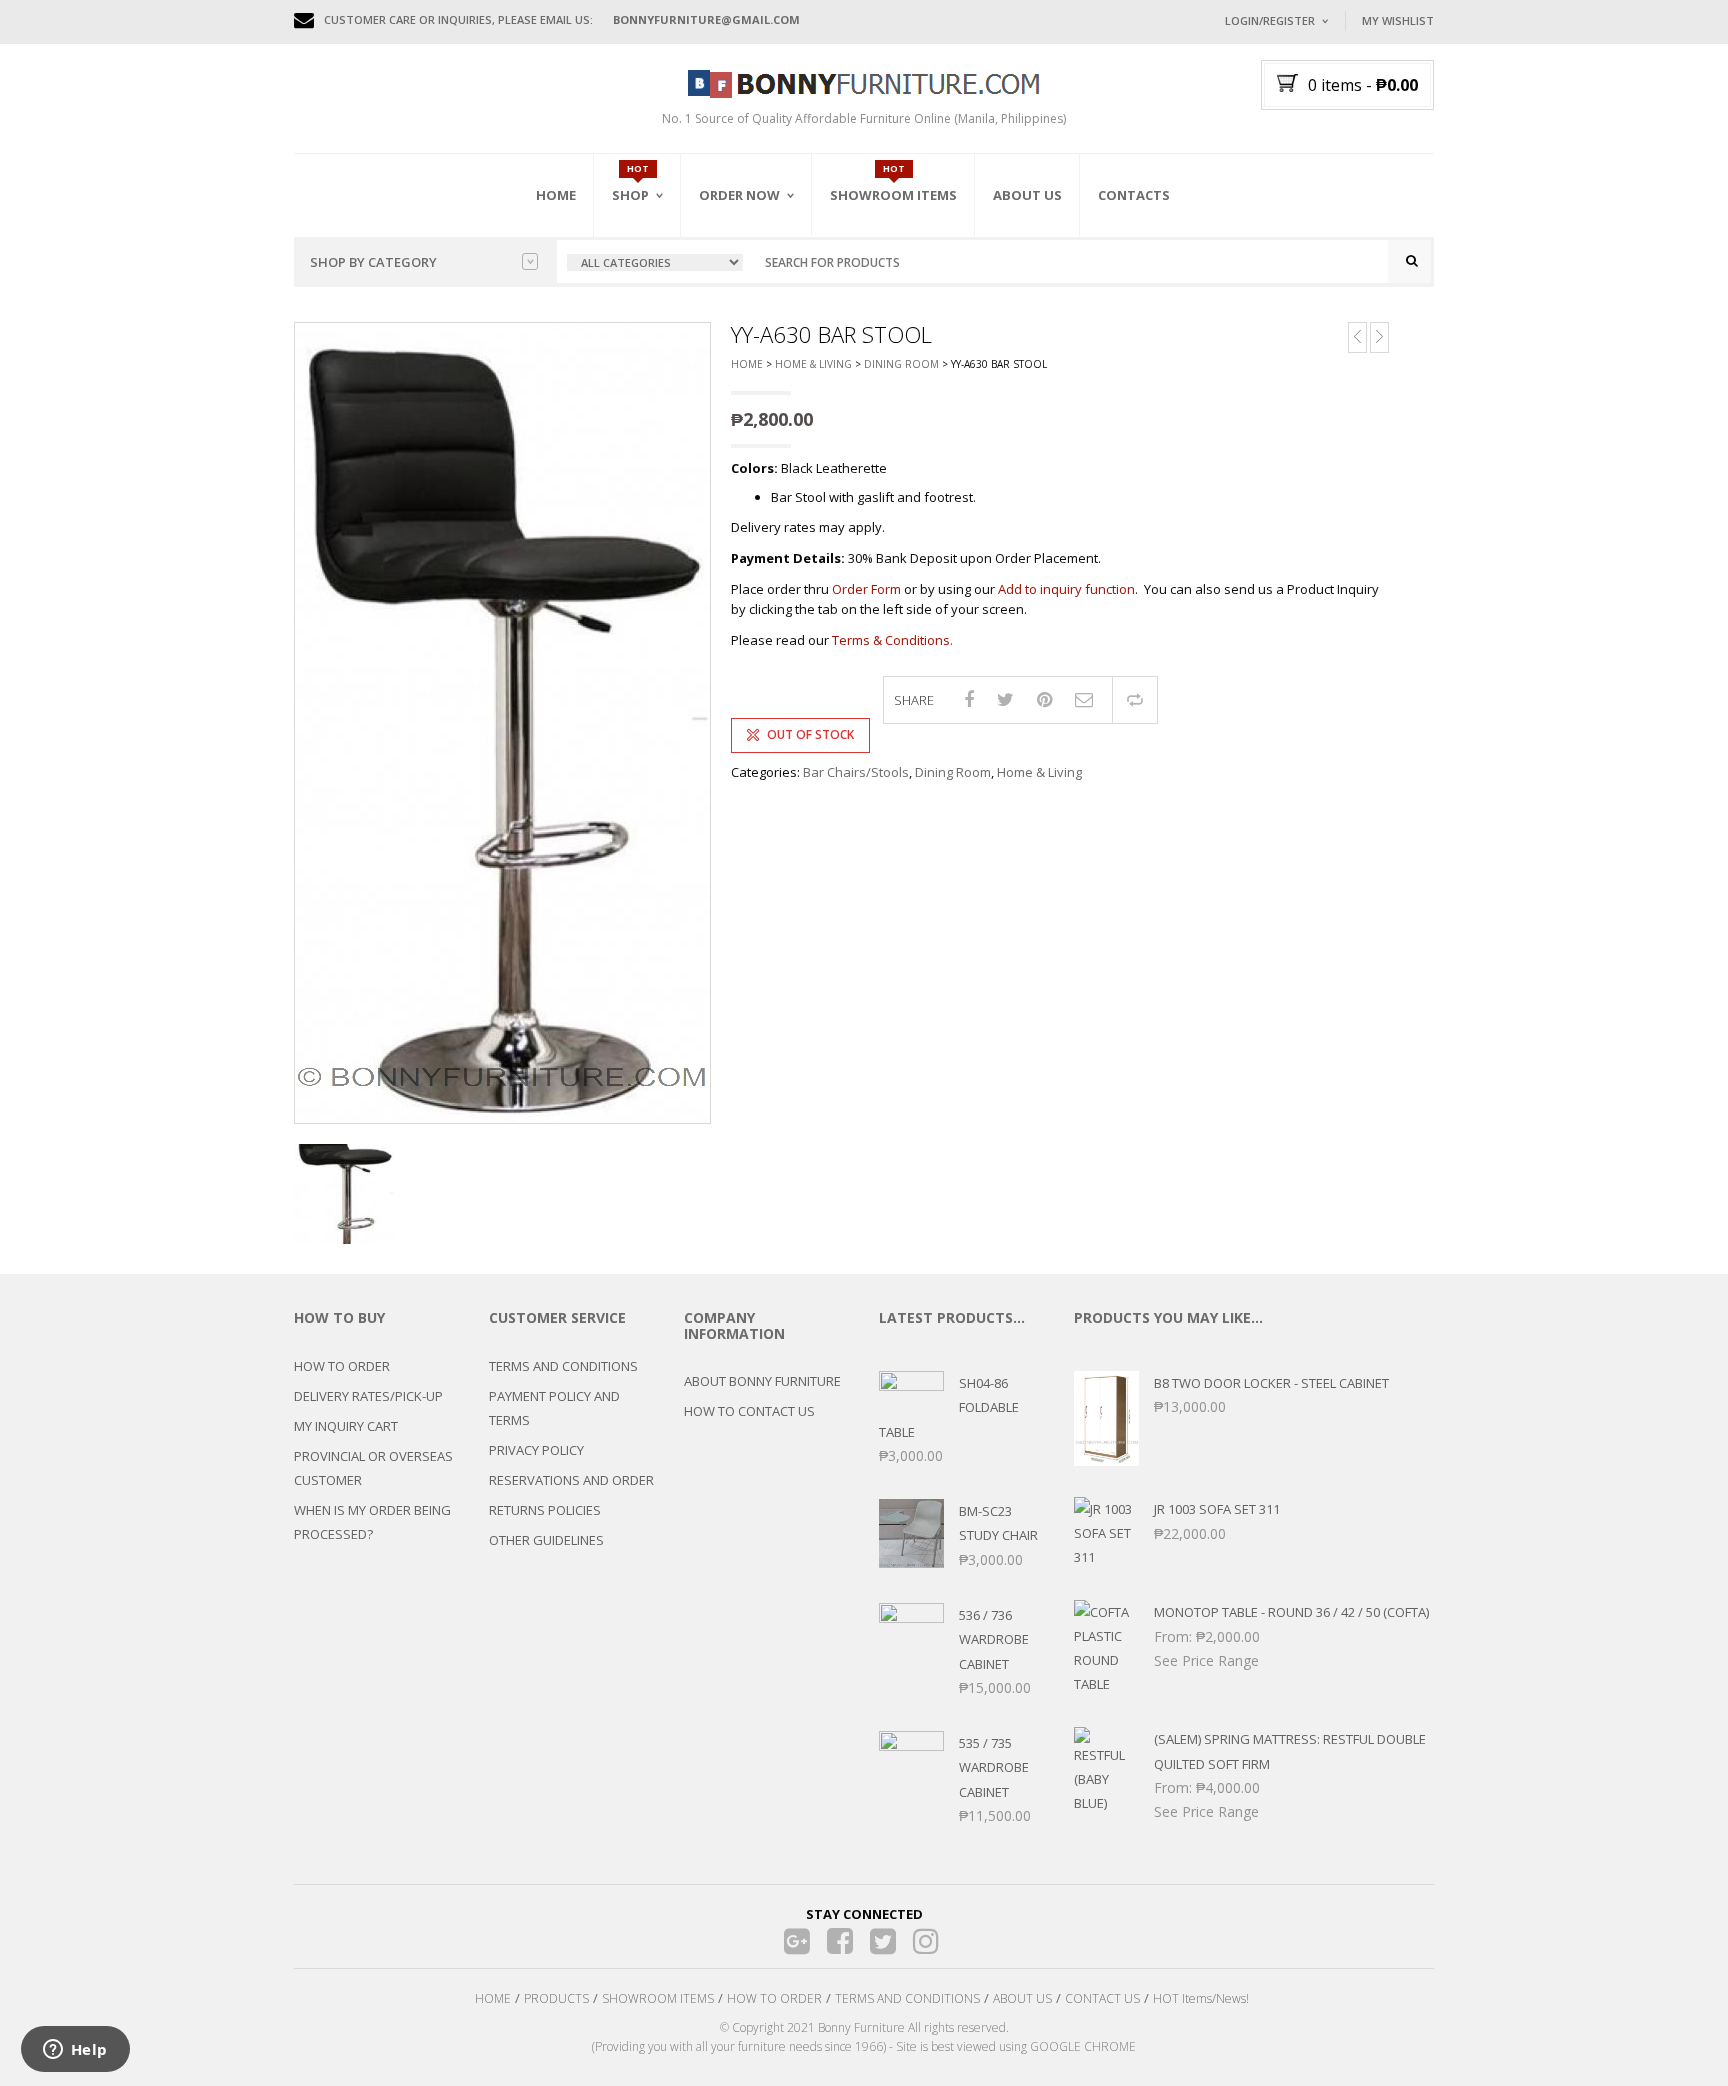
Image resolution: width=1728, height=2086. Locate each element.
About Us (1027, 195)
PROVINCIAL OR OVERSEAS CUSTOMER (373, 1468)
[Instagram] (926, 1941)
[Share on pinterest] (1044, 699)
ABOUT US (1022, 1998)
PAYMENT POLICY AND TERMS (554, 1408)
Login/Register (1270, 20)
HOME (493, 1998)
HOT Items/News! (1201, 1998)
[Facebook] (840, 1941)
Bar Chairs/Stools (856, 772)
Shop (630, 195)
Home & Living (813, 364)
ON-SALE (663, 303)
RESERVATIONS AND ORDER (571, 1480)
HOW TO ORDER (342, 1366)
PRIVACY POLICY (536, 1450)
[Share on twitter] (1005, 699)
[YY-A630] (502, 723)
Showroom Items (893, 195)
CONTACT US (1102, 1998)
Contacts (1134, 195)
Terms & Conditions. (892, 640)
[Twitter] (883, 1941)
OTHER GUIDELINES (546, 1540)
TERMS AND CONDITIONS (563, 1366)
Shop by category (373, 262)
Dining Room (901, 364)
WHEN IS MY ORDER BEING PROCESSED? (372, 1522)
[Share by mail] (1084, 699)
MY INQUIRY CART (346, 1426)
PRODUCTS (556, 1998)
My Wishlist (1398, 20)
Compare (1135, 700)
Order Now (739, 195)
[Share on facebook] (969, 699)
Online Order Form (763, 307)
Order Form (866, 589)
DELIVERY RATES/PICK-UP (368, 1396)
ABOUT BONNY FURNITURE (762, 1381)
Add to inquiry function (1066, 589)
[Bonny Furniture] (864, 82)
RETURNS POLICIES (545, 1510)
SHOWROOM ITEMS (658, 1998)
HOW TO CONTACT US (749, 1411)
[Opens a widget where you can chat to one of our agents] (75, 2051)
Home (556, 195)
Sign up (1349, 289)
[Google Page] (797, 1941)
